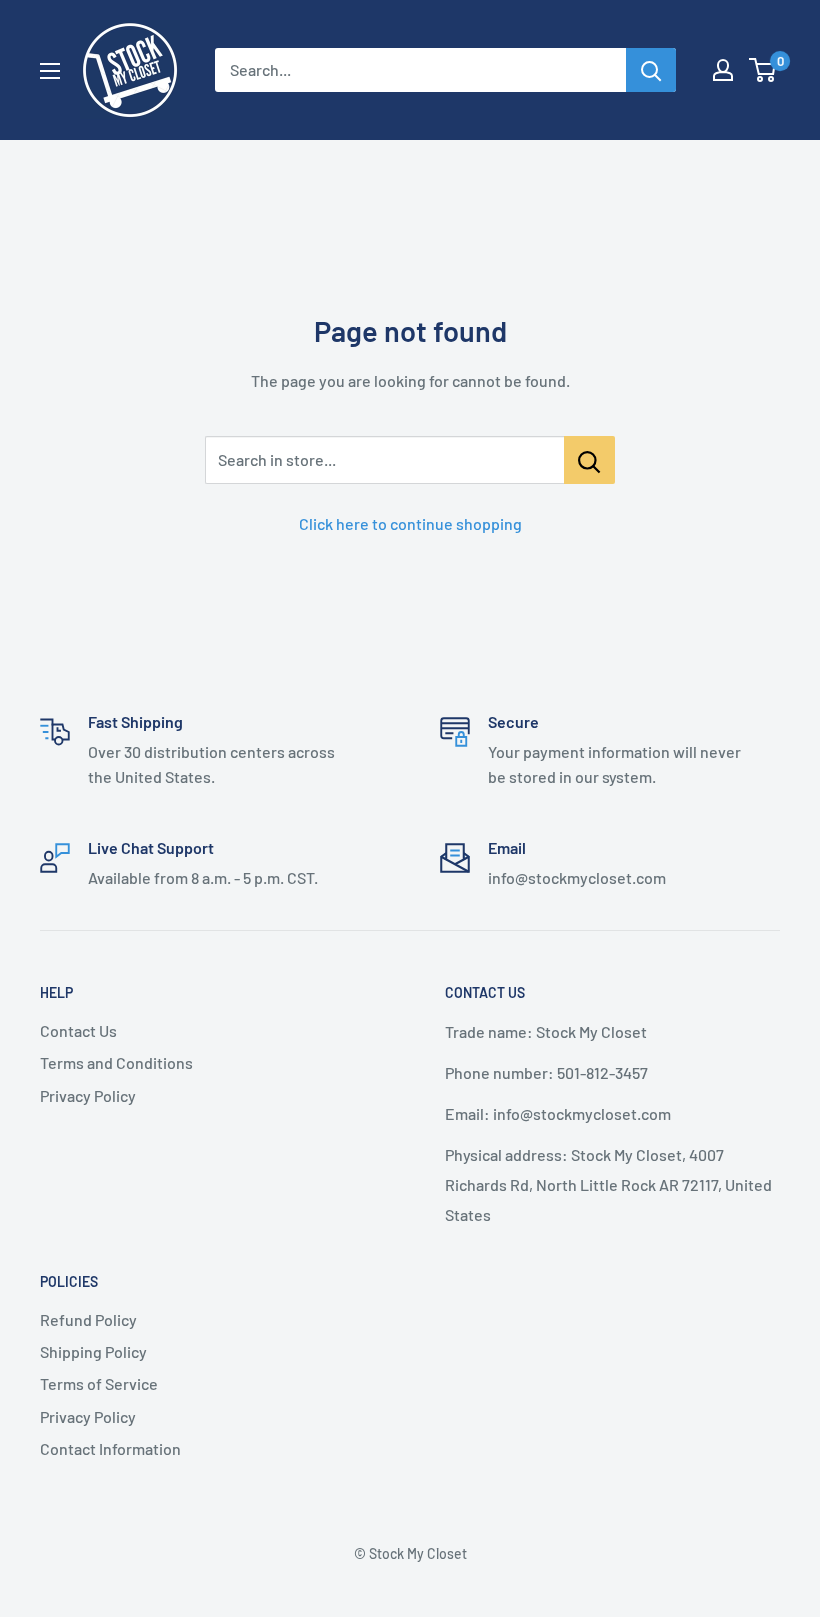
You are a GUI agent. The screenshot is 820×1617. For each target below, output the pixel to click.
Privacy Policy (88, 1095)
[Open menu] (50, 71)
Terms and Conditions (116, 1062)
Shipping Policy (93, 1351)
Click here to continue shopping (410, 523)
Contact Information (110, 1448)
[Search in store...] (589, 460)
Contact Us (78, 1030)
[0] (763, 70)
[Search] (651, 70)
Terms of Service (99, 1383)
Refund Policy (88, 1319)
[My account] (723, 70)
